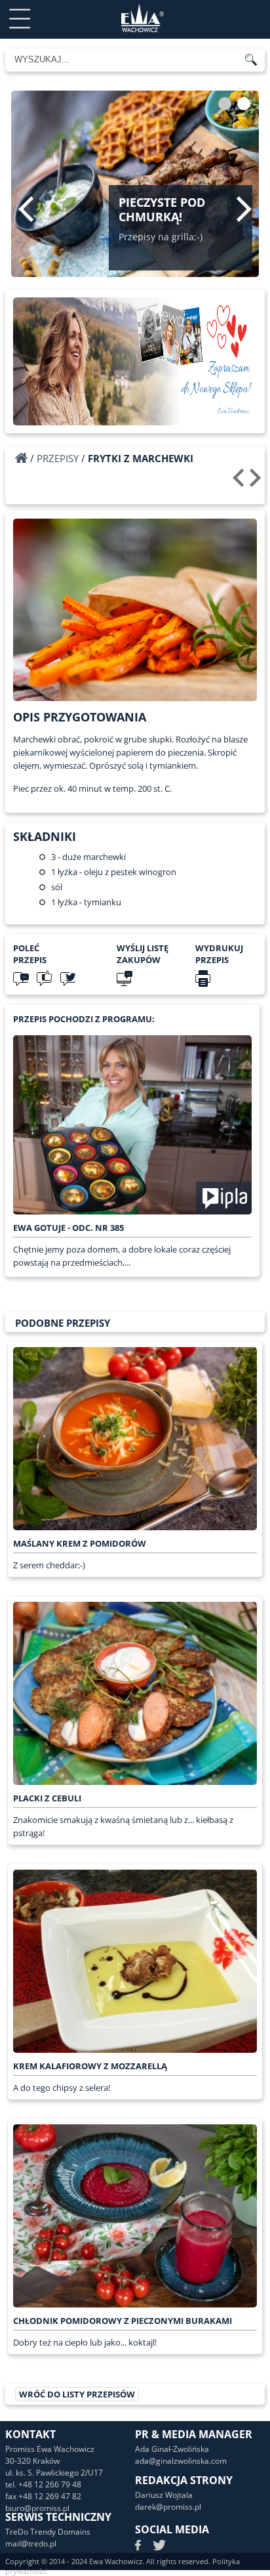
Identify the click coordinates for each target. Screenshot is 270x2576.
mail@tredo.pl (31, 2544)
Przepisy (58, 458)
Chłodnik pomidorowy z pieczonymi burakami (123, 2321)
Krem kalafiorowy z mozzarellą (90, 2066)
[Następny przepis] (257, 483)
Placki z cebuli (47, 1798)
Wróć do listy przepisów (77, 2394)
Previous (26, 209)
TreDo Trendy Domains (48, 2532)
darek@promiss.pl (168, 2507)
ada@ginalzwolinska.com (181, 2461)
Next (244, 209)
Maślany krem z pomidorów (80, 1543)
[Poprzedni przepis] (240, 483)
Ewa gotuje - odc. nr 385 (68, 1228)
